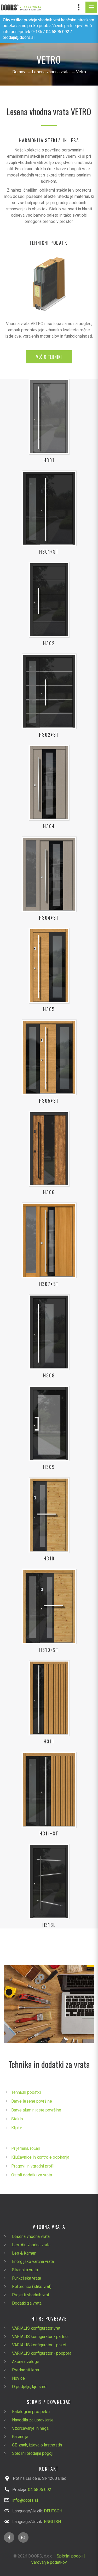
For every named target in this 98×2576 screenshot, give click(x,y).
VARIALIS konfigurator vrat (36, 2328)
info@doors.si (25, 2500)
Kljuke (17, 2128)
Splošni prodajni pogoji (33, 2453)
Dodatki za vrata (27, 2303)
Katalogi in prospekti (31, 2412)
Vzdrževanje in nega (30, 2428)
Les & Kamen (24, 2253)
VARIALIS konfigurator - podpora (42, 2353)
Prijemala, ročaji (25, 2148)
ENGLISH (52, 2522)
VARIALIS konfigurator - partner (41, 2337)
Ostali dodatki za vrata (32, 2175)
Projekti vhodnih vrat (31, 2295)
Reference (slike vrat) (32, 2287)
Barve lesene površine (32, 2101)
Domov (19, 72)
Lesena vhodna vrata (51, 72)
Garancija (20, 2437)
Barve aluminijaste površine (36, 2110)
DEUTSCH (53, 2511)
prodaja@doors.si (19, 37)
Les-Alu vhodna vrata (31, 2245)
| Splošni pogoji (68, 2556)
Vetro (81, 72)
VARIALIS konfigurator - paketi (40, 2345)
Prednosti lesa (25, 2370)
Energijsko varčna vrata (33, 2261)
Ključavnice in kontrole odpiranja (40, 2157)
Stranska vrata (25, 2270)
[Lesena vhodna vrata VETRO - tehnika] (49, 284)
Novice (18, 2378)
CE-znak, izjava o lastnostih (37, 2445)
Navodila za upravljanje (33, 2420)
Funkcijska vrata (27, 2278)
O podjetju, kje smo (29, 2387)
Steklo (17, 2119)
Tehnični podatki (26, 2092)
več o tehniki (49, 357)
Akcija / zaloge (26, 2362)
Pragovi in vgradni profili (33, 2166)
